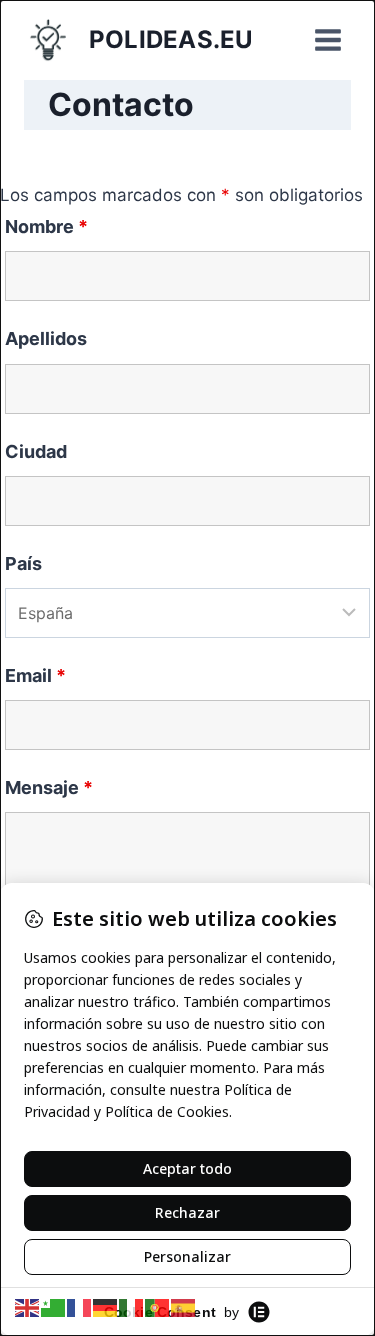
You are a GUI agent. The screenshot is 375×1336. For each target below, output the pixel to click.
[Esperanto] (54, 1307)
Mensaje (49, 787)
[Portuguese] (158, 1307)
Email (35, 675)
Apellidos (46, 338)
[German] (106, 1307)
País (23, 563)
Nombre (46, 226)
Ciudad (36, 451)
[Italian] (132, 1307)
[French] (80, 1307)
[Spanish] (184, 1307)
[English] (28, 1307)
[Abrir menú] (327, 39)
